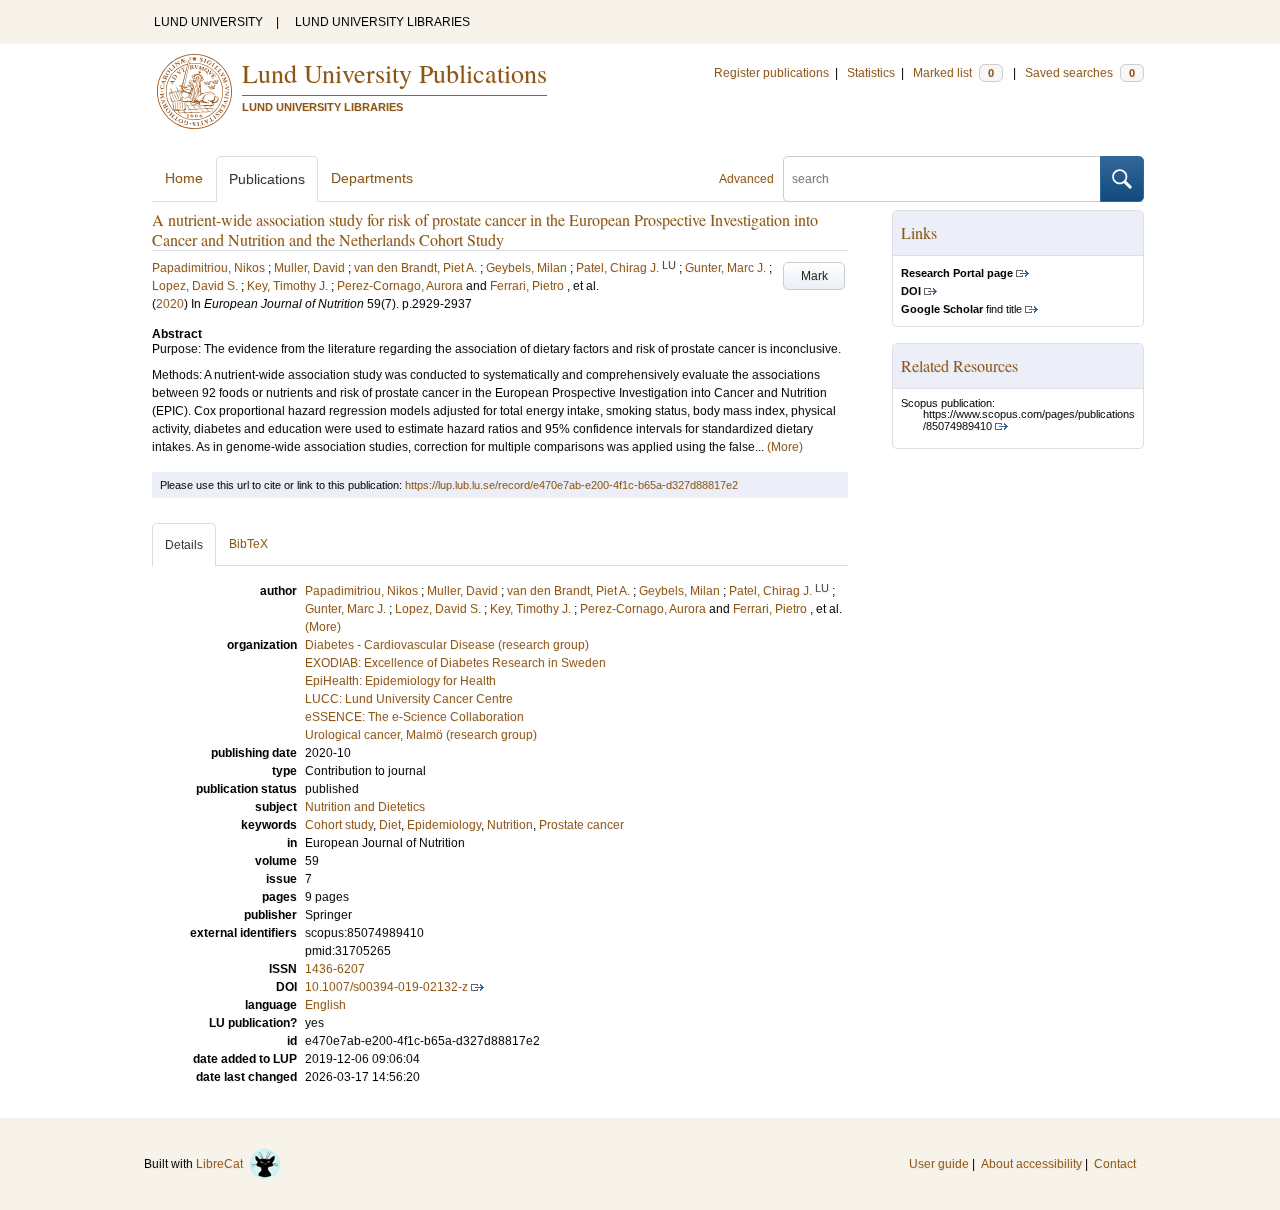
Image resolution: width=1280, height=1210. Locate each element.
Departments (372, 178)
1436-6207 (335, 969)
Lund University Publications (394, 73)
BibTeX (248, 544)
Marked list (953, 73)
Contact (1115, 1164)
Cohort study (339, 825)
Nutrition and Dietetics (365, 807)
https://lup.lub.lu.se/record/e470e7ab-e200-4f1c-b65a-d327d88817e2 (571, 485)
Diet (390, 825)
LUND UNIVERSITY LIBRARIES (382, 22)
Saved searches (1080, 73)
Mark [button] (814, 276)
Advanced (746, 179)
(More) (785, 447)
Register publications (771, 73)
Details (184, 545)
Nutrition (510, 825)
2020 (170, 304)
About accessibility (1031, 1164)
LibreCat (222, 1164)
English (325, 1005)
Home (184, 178)
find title (961, 309)
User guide (939, 1164)
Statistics (871, 73)
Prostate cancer (581, 825)
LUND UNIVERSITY (208, 22)
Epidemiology (444, 825)
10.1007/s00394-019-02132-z (386, 987)
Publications (267, 179)
